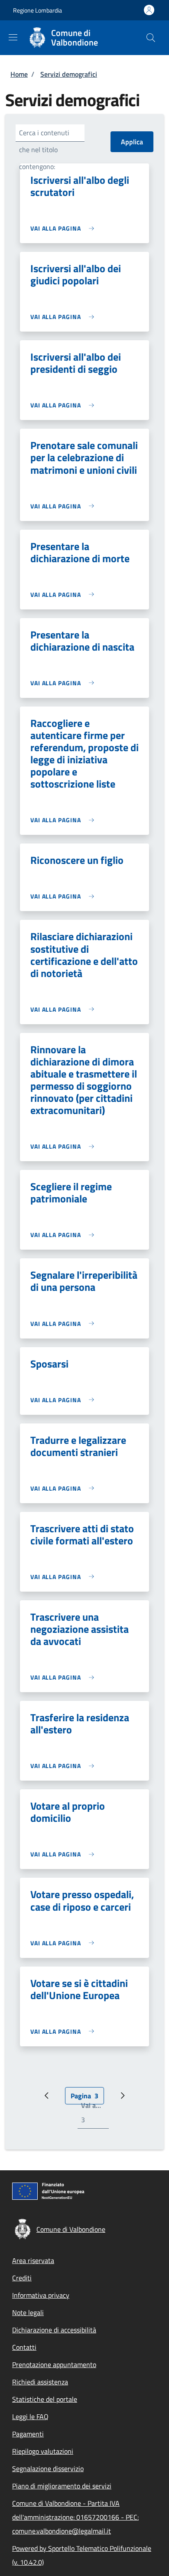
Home (19, 74)
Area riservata (33, 2260)
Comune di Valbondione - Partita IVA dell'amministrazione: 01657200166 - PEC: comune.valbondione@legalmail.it (75, 2517)
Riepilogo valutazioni (43, 2451)
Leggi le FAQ (30, 2416)
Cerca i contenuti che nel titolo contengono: (44, 150)
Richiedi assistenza (40, 2382)
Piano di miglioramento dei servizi (62, 2486)
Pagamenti (28, 2434)
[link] (64, 228)
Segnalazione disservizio (48, 2469)
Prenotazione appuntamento (54, 2364)
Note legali (28, 2312)
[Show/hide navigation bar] (13, 37)
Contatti (24, 2347)
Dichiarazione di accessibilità (54, 2330)
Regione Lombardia (37, 10)
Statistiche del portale (45, 2399)
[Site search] (151, 38)
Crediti (22, 2278)
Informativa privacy (41, 2295)
